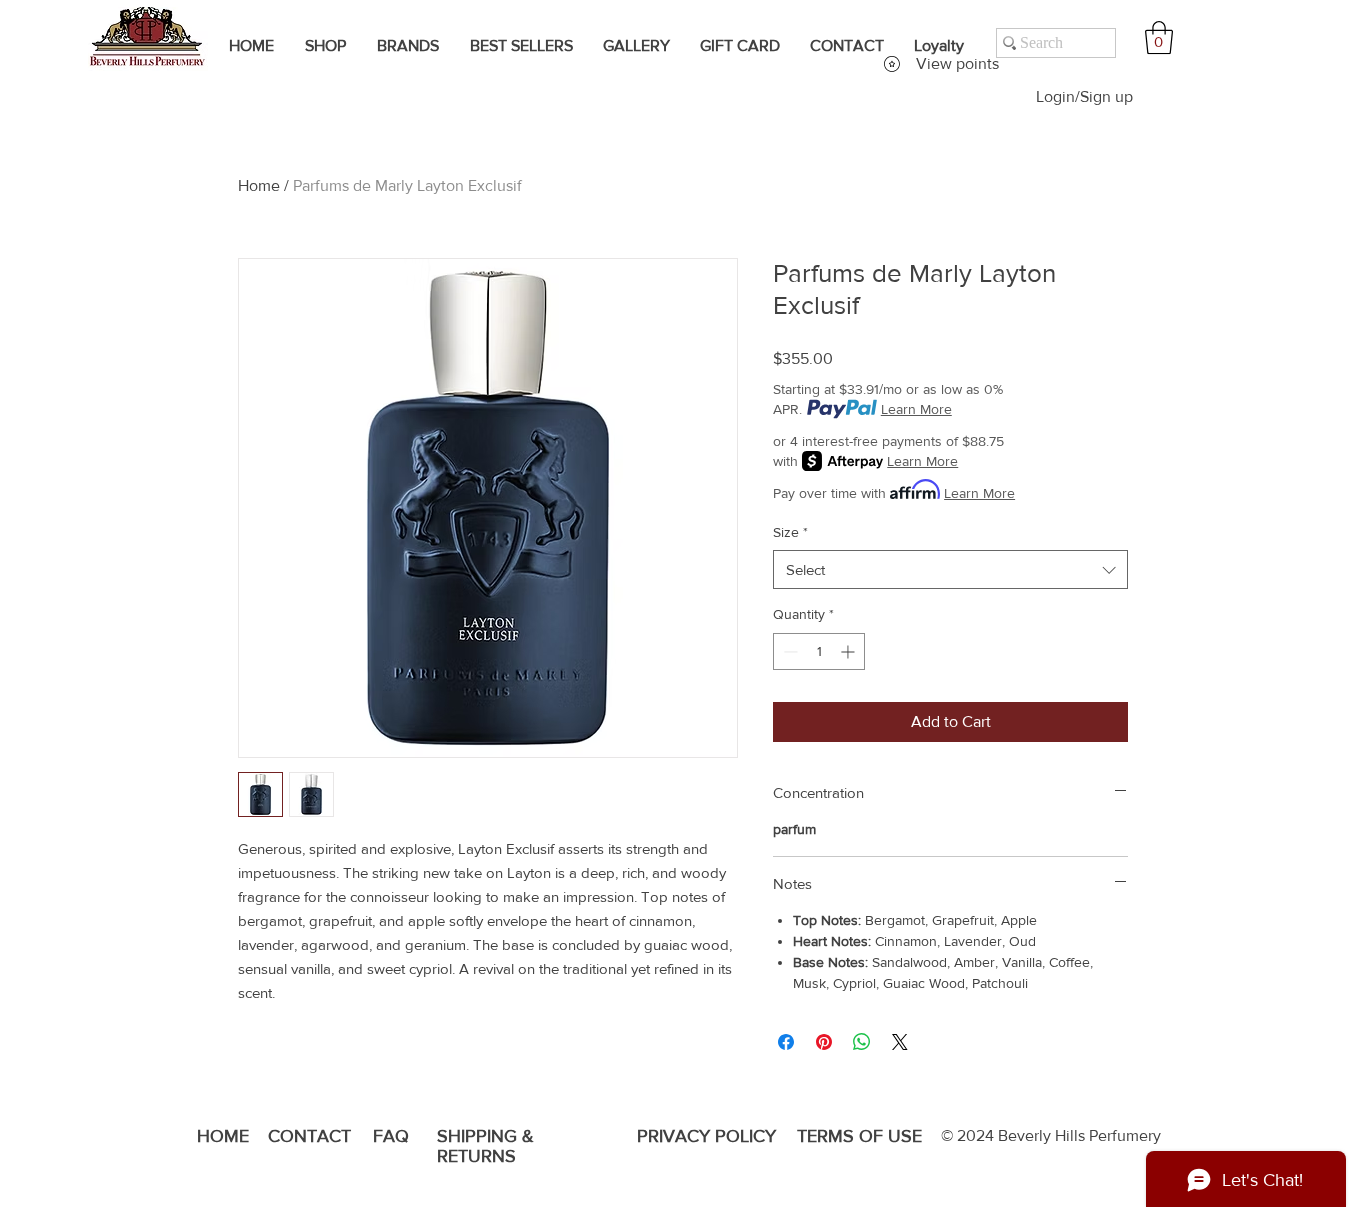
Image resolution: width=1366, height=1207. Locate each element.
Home (259, 185)
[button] (1159, 37)
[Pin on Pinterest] (824, 1042)
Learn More (916, 409)
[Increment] (849, 651)
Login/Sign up (1084, 96)
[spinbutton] (819, 651)
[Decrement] (788, 651)
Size (790, 532)
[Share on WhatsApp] (862, 1042)
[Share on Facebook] (786, 1042)
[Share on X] (900, 1042)
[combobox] (950, 569)
